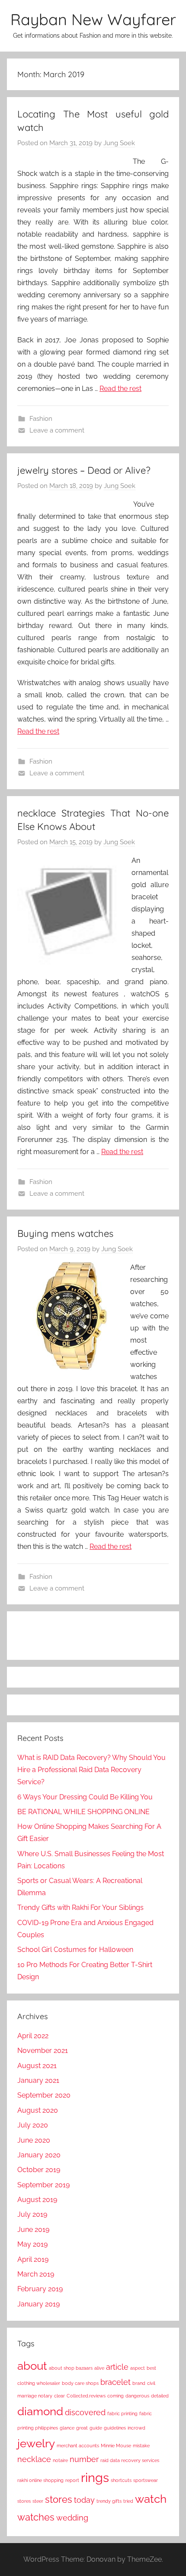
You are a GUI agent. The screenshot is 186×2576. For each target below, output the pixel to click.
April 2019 (33, 2259)
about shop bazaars (71, 2368)
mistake (141, 2446)
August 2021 (37, 2066)
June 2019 (33, 2230)
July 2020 (33, 2125)
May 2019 (32, 2244)
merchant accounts (78, 2446)
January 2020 (39, 2155)
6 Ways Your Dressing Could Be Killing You (85, 1797)
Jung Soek (119, 143)
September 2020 (44, 2095)
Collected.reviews (86, 2396)
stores (59, 2499)
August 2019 (37, 2200)
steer (38, 2501)
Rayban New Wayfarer (93, 19)
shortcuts (121, 2480)
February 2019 (40, 2289)
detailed (160, 2396)
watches (36, 2517)
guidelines (115, 2428)
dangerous (137, 2396)
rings (95, 2477)
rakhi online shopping (40, 2480)
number (84, 2459)
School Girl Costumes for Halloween (75, 1950)
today (84, 2500)
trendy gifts (109, 2501)
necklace (34, 2459)
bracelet (115, 2382)
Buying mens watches (65, 1233)
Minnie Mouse (116, 2446)
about (32, 2366)
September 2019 (43, 2185)
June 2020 (34, 2140)
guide (96, 2428)
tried (128, 2501)
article (117, 2367)
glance (67, 2428)
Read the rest (120, 389)
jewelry (36, 2443)
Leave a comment (57, 430)
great (82, 2428)
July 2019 (32, 2214)
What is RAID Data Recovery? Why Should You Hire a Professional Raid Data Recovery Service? (91, 1770)
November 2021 (43, 2051)
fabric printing (122, 2413)
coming (115, 2396)
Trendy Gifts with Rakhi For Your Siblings (80, 1908)
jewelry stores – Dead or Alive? (84, 470)
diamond (40, 2411)
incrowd (136, 2428)
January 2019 (38, 2304)
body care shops (80, 2383)
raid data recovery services (130, 2460)
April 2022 (33, 2036)
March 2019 (36, 2274)
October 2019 (39, 2170)
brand (139, 2383)
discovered (85, 2412)
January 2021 (38, 2080)
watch (151, 2499)
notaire (60, 2460)
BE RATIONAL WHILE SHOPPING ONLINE (83, 1812)
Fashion (41, 419)
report (72, 2480)
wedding (72, 2518)
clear (59, 2396)
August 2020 (38, 2110)
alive (99, 2368)
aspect (138, 2368)
